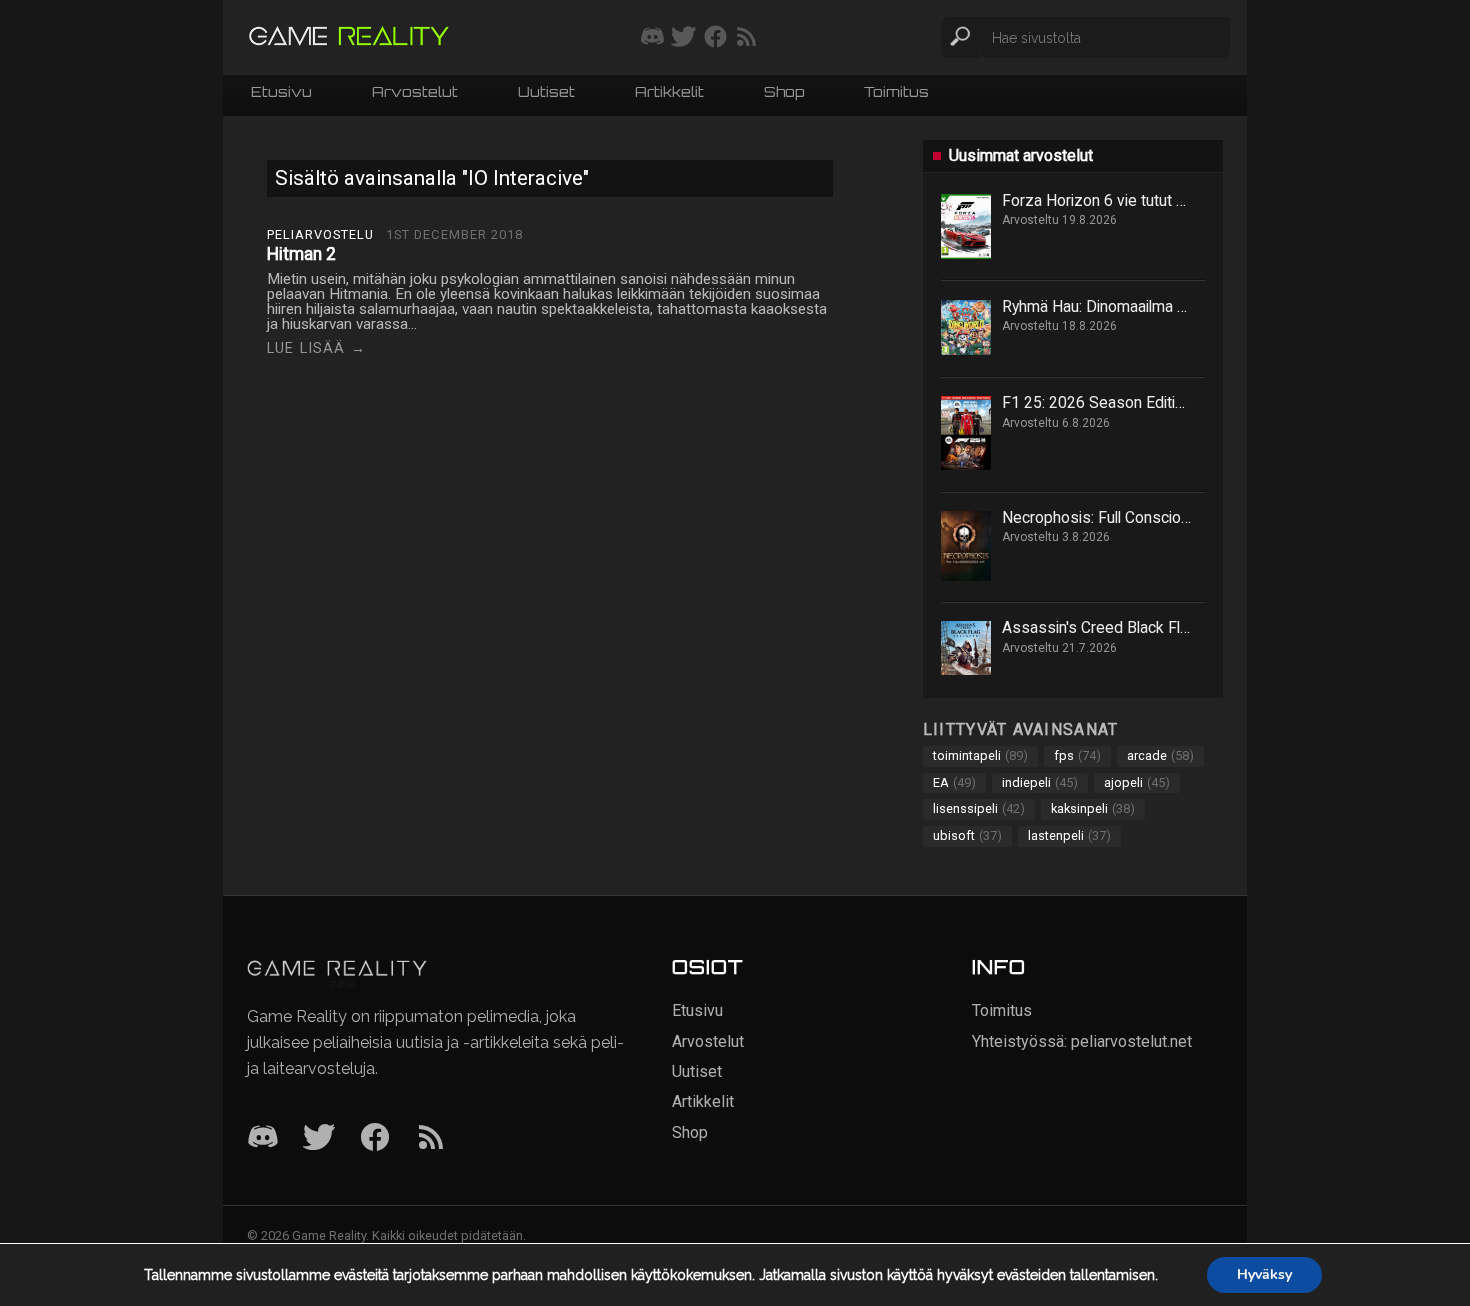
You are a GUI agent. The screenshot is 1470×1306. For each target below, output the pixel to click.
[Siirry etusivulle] (349, 37)
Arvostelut (415, 93)
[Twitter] (319, 1138)
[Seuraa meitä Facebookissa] (715, 38)
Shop (784, 93)
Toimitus (896, 93)
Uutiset (546, 93)
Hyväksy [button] (1264, 1274)
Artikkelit (669, 93)
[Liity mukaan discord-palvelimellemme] (652, 38)
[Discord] (263, 1138)
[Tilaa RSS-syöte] (746, 38)
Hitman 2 (301, 254)
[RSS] (431, 1138)
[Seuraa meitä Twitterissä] (683, 38)
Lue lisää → (316, 348)
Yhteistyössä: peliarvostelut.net (1082, 1041)
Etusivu (281, 93)
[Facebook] (375, 1138)
